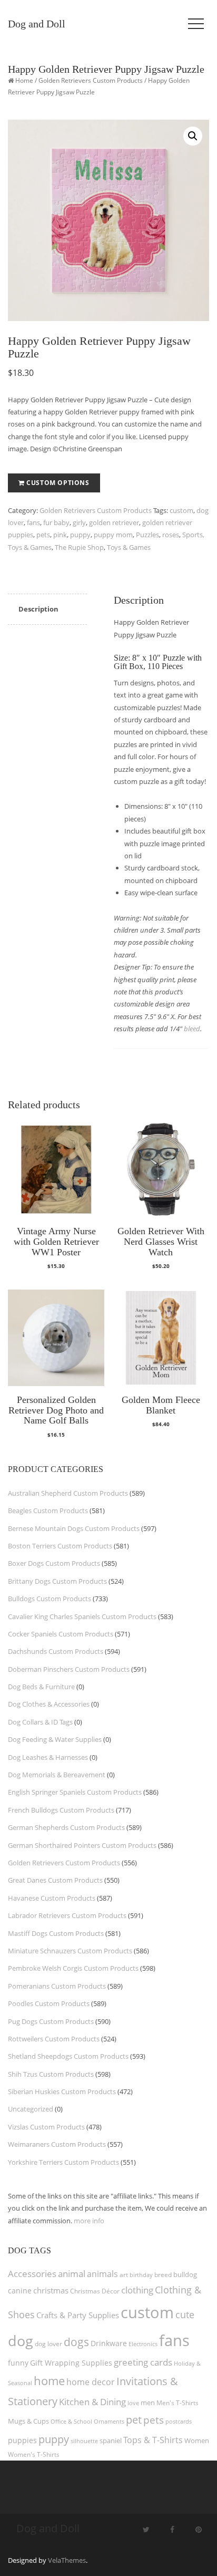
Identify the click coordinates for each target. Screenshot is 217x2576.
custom (181, 510)
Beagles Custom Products (48, 1510)
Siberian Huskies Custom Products (62, 2091)
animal (72, 2274)
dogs (76, 2342)
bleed (192, 1029)
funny (18, 2363)
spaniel (111, 2441)
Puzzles (147, 535)
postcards (179, 2421)
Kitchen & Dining (92, 2402)
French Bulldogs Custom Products (61, 1810)
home (49, 2380)
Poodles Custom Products (49, 2003)
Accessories (32, 2274)
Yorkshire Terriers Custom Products (63, 2162)
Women (197, 2441)
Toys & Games (129, 547)
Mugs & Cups (28, 2421)
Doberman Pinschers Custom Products (69, 1669)
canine (20, 2291)
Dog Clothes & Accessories (49, 1704)
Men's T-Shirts (177, 2403)
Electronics (143, 2344)
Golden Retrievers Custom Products (91, 80)
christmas (51, 2290)
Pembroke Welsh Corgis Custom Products (73, 1968)
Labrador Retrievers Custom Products (67, 1915)
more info (89, 2221)
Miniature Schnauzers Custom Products (70, 1951)
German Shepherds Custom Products (66, 1827)
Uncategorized (31, 2109)
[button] (193, 136)
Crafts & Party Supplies (78, 2315)
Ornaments (109, 2421)
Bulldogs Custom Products (50, 1599)
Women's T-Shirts (34, 2454)
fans (33, 522)
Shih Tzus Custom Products (51, 2074)
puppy (80, 535)
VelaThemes (67, 2560)
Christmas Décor (95, 2291)
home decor (91, 2382)
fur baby (56, 522)
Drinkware (109, 2343)
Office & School (71, 2422)
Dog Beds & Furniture (41, 1687)
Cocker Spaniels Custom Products (61, 1634)
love (133, 2403)
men (148, 2403)
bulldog (185, 2274)
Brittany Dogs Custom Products (57, 1581)
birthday (141, 2275)
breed (163, 2275)
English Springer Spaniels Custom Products (75, 1792)
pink (60, 535)
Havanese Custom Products (52, 1898)
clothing (137, 2290)
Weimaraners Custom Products (57, 2144)
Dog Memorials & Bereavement (57, 1775)
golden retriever (114, 522)
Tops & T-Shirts (153, 2440)
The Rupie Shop (79, 547)
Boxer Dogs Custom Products (54, 1563)
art (124, 2275)
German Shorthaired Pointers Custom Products (82, 1845)
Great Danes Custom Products (55, 1880)
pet (134, 2420)
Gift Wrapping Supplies (71, 2363)
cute (185, 2314)
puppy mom (113, 535)
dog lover (48, 2344)
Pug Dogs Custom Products (51, 2021)
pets (43, 535)
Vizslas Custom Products (46, 2127)
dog (21, 2341)
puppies (22, 2441)
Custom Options (58, 483)
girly (79, 522)
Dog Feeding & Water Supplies (55, 1739)
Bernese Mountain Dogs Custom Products (74, 1528)
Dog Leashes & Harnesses (48, 1757)
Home (24, 80)
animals (102, 2274)
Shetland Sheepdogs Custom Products (68, 2056)
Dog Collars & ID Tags (40, 1722)
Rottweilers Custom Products (54, 2039)
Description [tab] (38, 609)
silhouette (84, 2441)
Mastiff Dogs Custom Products (56, 1933)
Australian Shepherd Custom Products (68, 1493)
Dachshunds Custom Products (56, 1651)
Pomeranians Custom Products (57, 1986)
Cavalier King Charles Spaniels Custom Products (82, 1616)
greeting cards (143, 2362)
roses (171, 535)
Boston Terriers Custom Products (60, 1546)
